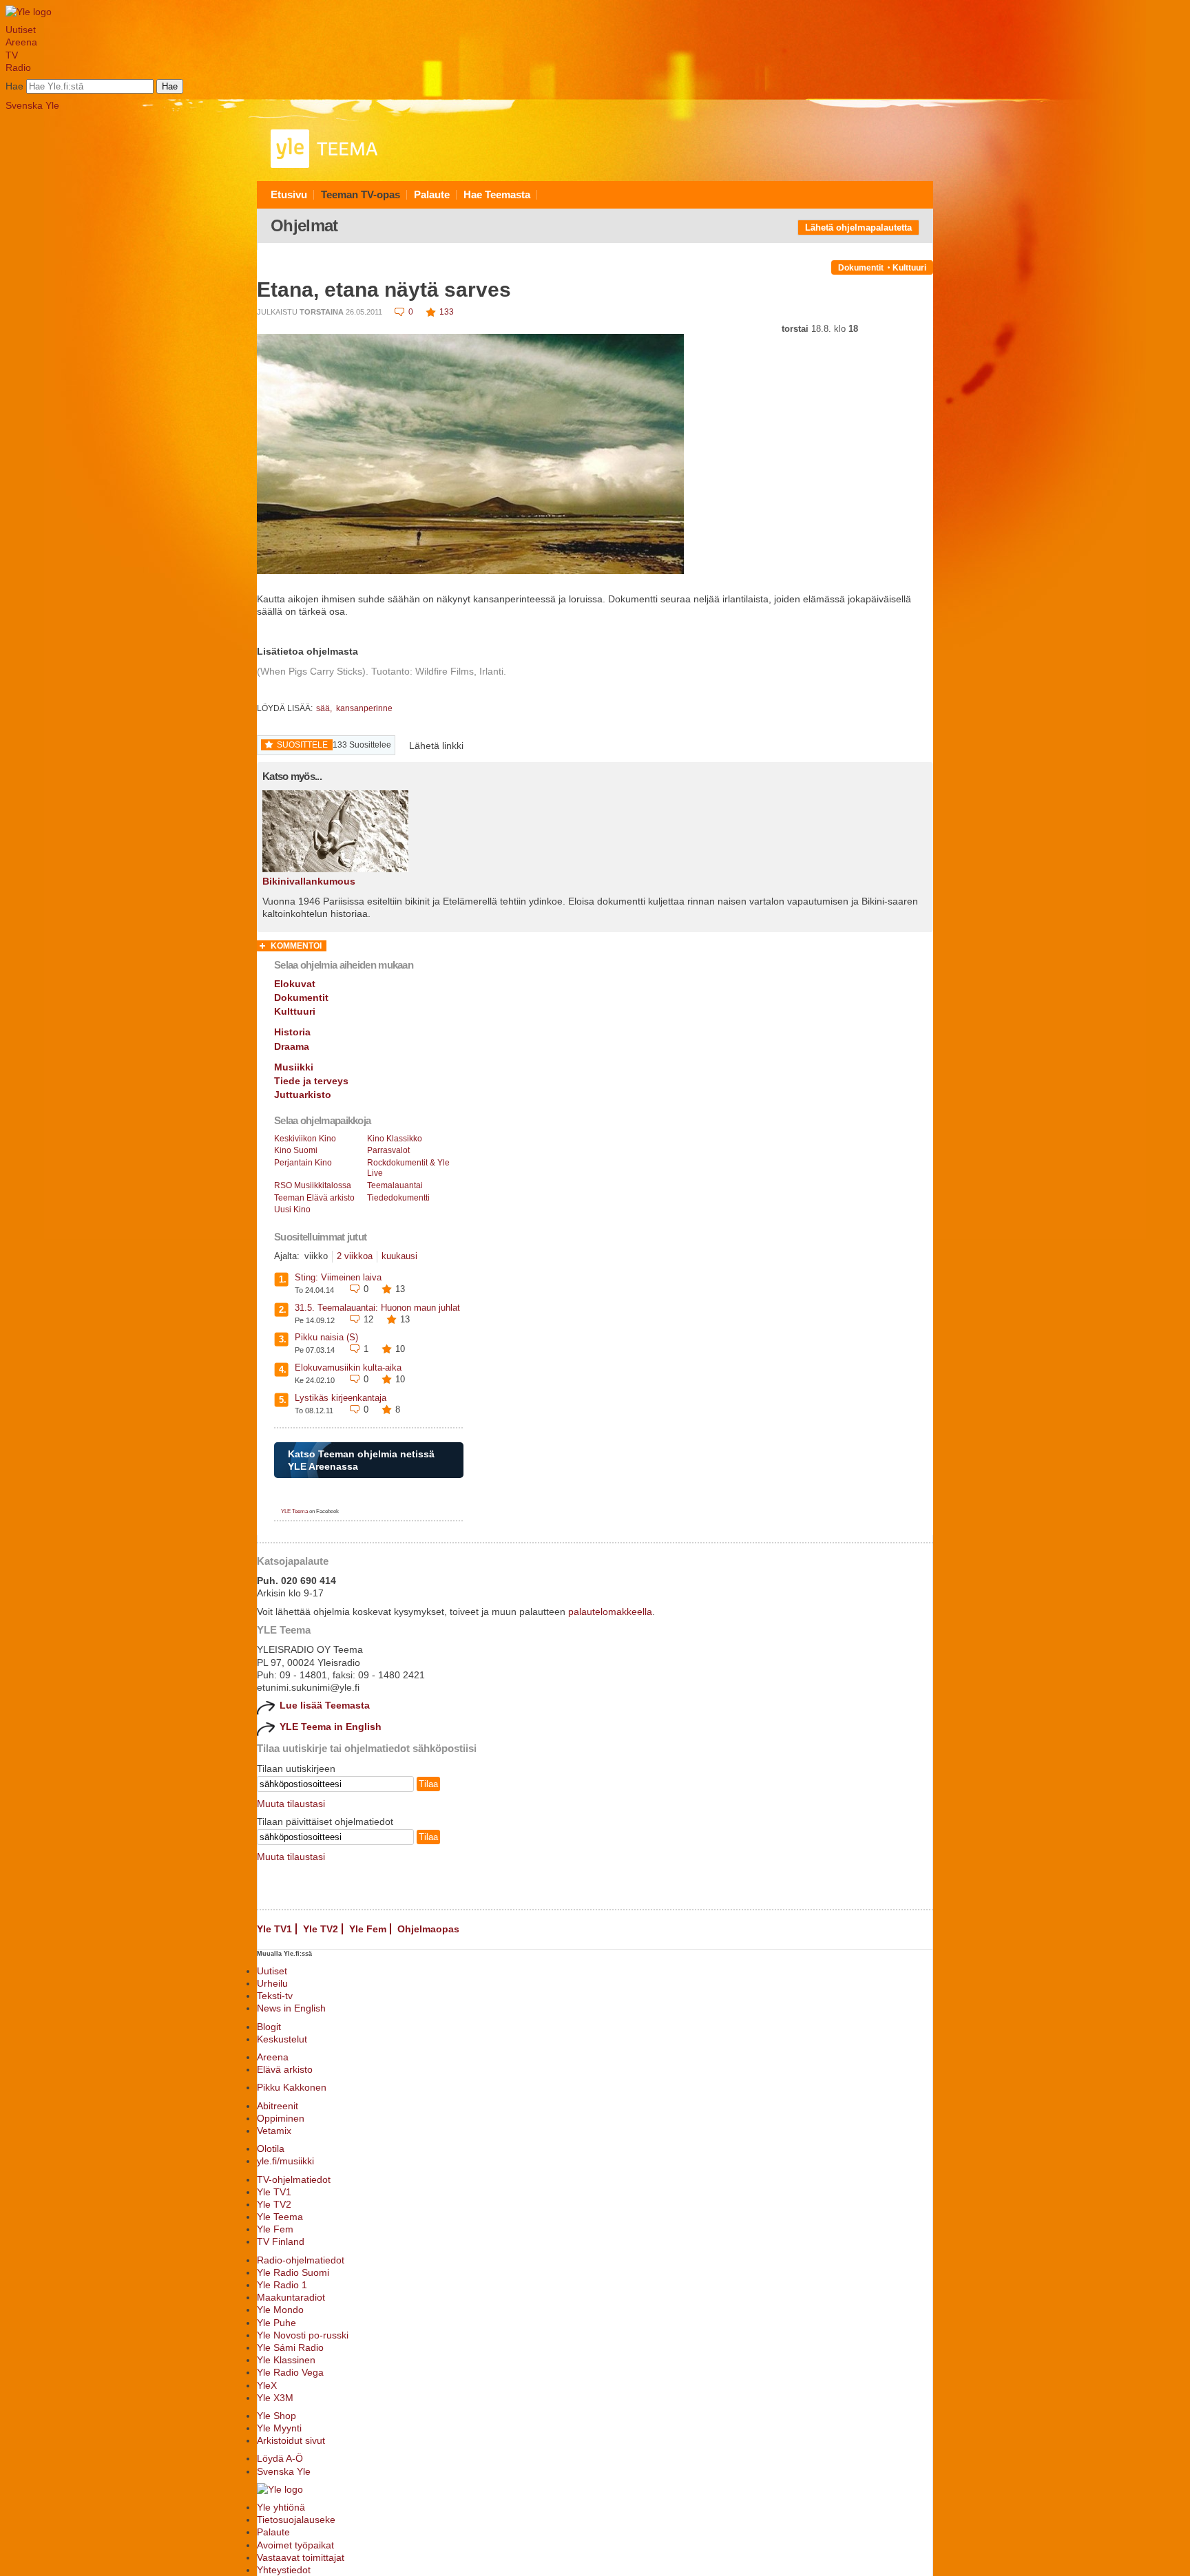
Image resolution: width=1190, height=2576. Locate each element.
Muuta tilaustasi (291, 1804)
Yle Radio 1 (282, 2285)
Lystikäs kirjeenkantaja (341, 1398)
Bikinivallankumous (309, 881)
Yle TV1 (274, 1929)
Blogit (269, 2027)
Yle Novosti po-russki (303, 2335)
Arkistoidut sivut (291, 2440)
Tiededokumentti (398, 1198)
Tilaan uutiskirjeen (296, 1769)
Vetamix (274, 2131)
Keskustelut (282, 2039)
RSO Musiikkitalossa (313, 1185)
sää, (325, 708)
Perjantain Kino (303, 1163)
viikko (316, 1256)
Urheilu (272, 1983)
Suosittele (302, 745)
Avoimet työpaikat (295, 2545)
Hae (14, 86)
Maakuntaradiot (291, 2297)
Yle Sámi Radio (290, 2347)
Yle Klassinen (286, 2360)
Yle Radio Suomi (293, 2272)
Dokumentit (861, 268)
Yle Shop (276, 2416)
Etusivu (289, 194)
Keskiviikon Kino (305, 1139)
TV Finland (281, 2241)
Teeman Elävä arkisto (314, 1198)
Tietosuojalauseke (296, 2520)
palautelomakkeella (610, 1612)
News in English (291, 2008)
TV (12, 55)
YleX (267, 2385)
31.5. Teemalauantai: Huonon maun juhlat (377, 1308)
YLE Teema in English (331, 1727)
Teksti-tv (275, 1996)
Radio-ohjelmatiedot (301, 2260)
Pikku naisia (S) (326, 1337)
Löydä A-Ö (280, 2458)
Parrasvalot (388, 1150)
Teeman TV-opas (361, 194)
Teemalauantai (395, 1185)
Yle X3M (275, 2398)
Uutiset (21, 30)
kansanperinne (364, 708)
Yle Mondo (280, 2310)
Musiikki (294, 1067)
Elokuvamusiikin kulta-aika (348, 1368)
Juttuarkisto (303, 1095)
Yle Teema (280, 2217)
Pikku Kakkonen (292, 2087)
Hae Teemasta (497, 194)
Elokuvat (295, 984)
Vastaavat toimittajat (301, 2557)
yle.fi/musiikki (285, 2161)
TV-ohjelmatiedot (294, 2179)
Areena (21, 42)
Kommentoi (296, 946)
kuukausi (399, 1256)
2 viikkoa (355, 1256)
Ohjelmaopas (428, 1929)
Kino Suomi (296, 1150)
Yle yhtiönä (281, 2507)
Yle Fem (368, 1929)
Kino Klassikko (395, 1139)
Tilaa (428, 1784)
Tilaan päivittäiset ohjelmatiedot (325, 1822)
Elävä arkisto (285, 2069)
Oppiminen (281, 2118)
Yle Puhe (276, 2323)
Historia (292, 1032)
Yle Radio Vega (290, 2372)
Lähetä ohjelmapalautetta (858, 228)
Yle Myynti (279, 2428)
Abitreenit (278, 2106)
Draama (292, 1046)
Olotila (271, 2149)
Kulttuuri (909, 268)
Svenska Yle (32, 105)
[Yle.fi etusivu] (29, 12)
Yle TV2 (321, 1929)
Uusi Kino (292, 1210)
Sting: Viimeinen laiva (338, 1277)
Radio (18, 67)
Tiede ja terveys (311, 1081)
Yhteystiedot (284, 2570)
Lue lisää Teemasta (325, 1705)
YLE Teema (294, 1511)
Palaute (432, 194)
